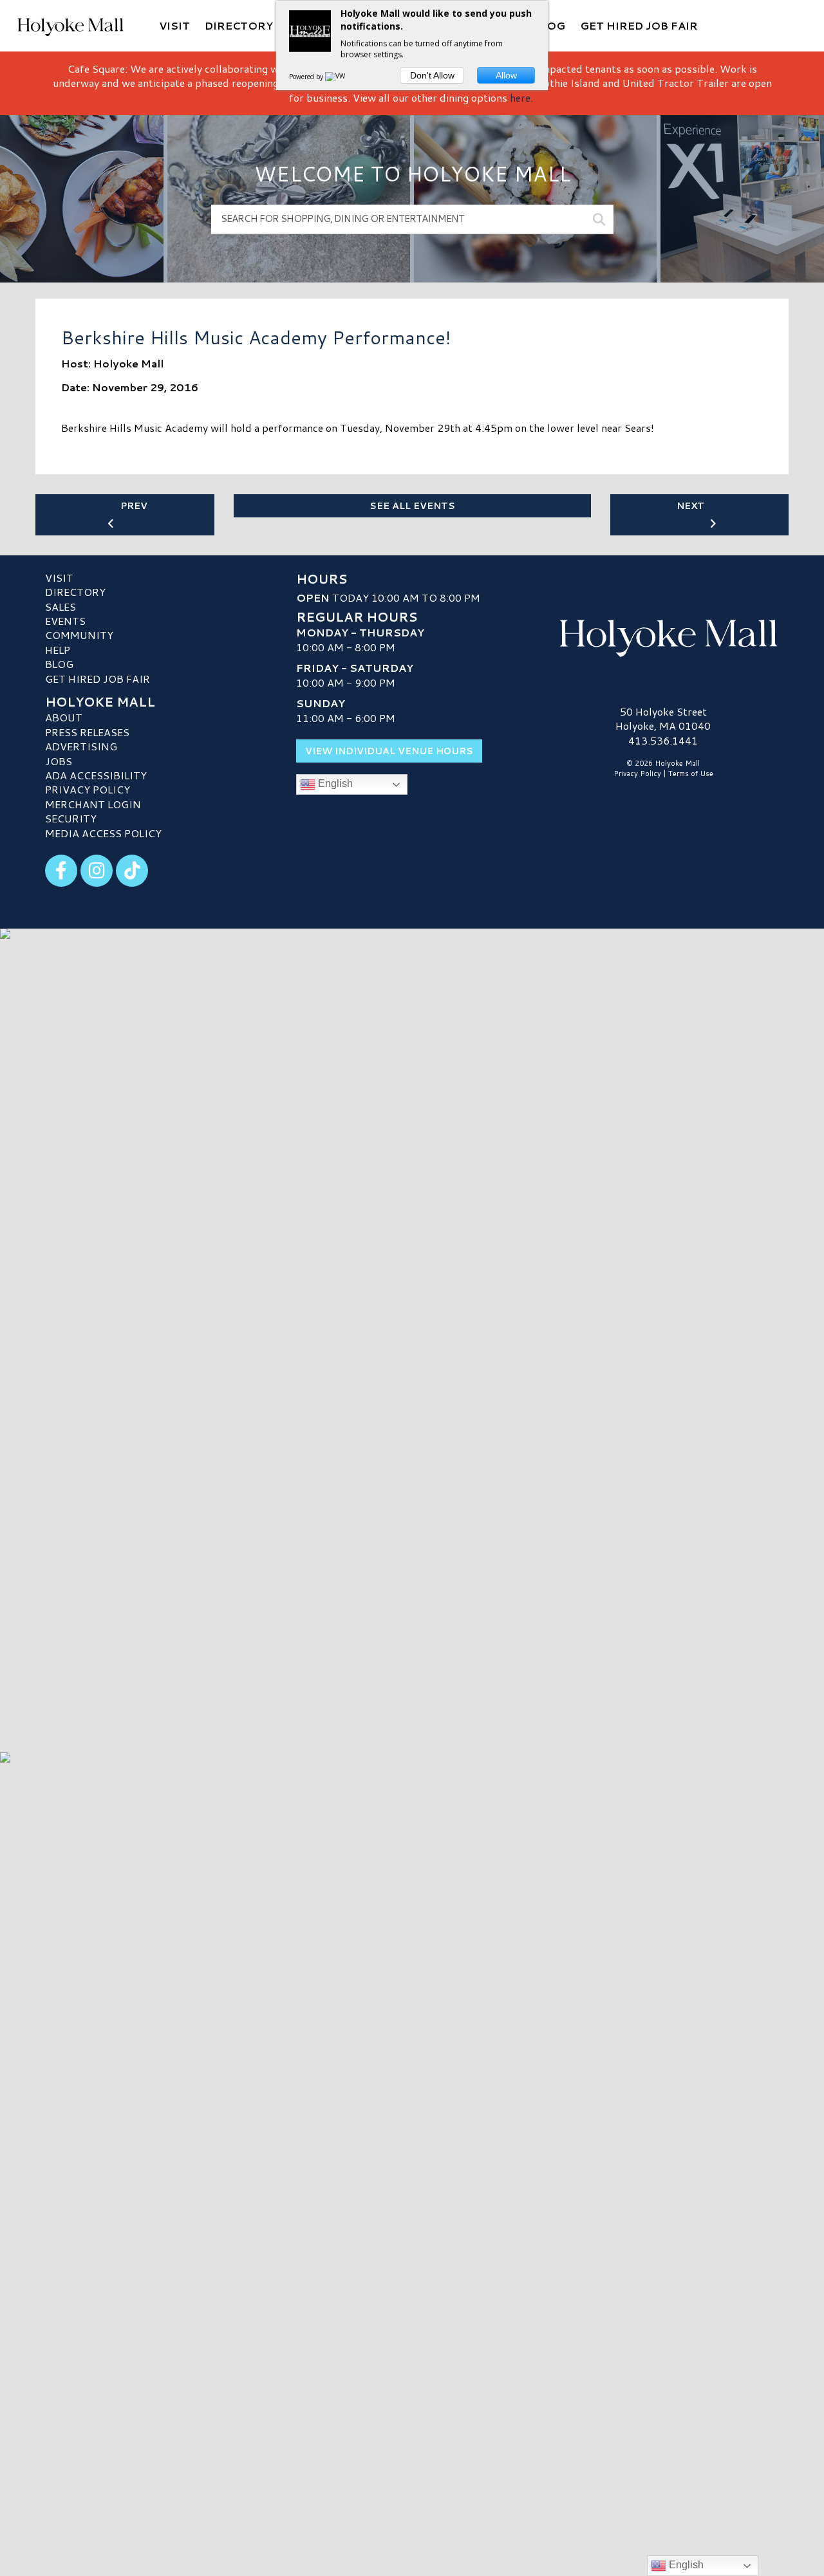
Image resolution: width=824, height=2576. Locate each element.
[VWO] (338, 77)
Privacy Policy (88, 789)
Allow (506, 75)
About (64, 717)
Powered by (307, 77)
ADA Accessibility (96, 775)
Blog (59, 664)
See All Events (412, 506)
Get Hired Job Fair (98, 679)
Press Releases (87, 732)
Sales (61, 607)
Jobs (59, 761)
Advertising (81, 746)
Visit (59, 578)
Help (58, 650)
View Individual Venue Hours (389, 751)
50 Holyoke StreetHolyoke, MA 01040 (663, 718)
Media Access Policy (103, 833)
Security (71, 818)
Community (79, 635)
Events (65, 621)
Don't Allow (432, 75)
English (334, 783)
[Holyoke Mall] (663, 635)
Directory (75, 592)
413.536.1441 (663, 741)
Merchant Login (93, 804)
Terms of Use (691, 774)
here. (521, 97)
